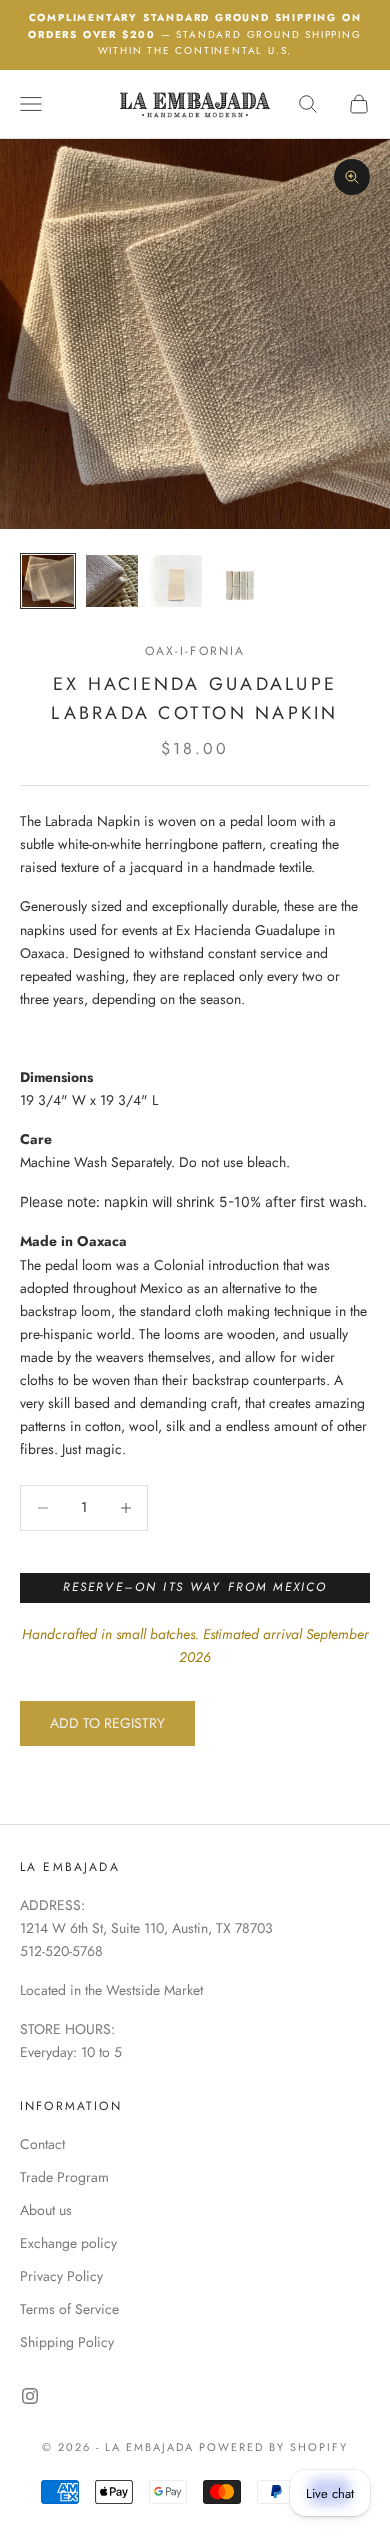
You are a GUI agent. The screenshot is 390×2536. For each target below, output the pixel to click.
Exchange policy (68, 2243)
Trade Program (64, 2177)
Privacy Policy (61, 2276)
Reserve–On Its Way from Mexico (195, 1587)
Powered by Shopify (273, 2447)
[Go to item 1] (48, 581)
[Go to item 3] (176, 581)
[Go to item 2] (112, 581)
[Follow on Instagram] (30, 2396)
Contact (42, 2144)
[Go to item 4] (240, 581)
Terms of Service (69, 2309)
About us (46, 2210)
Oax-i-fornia (195, 651)
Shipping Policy (67, 2342)
